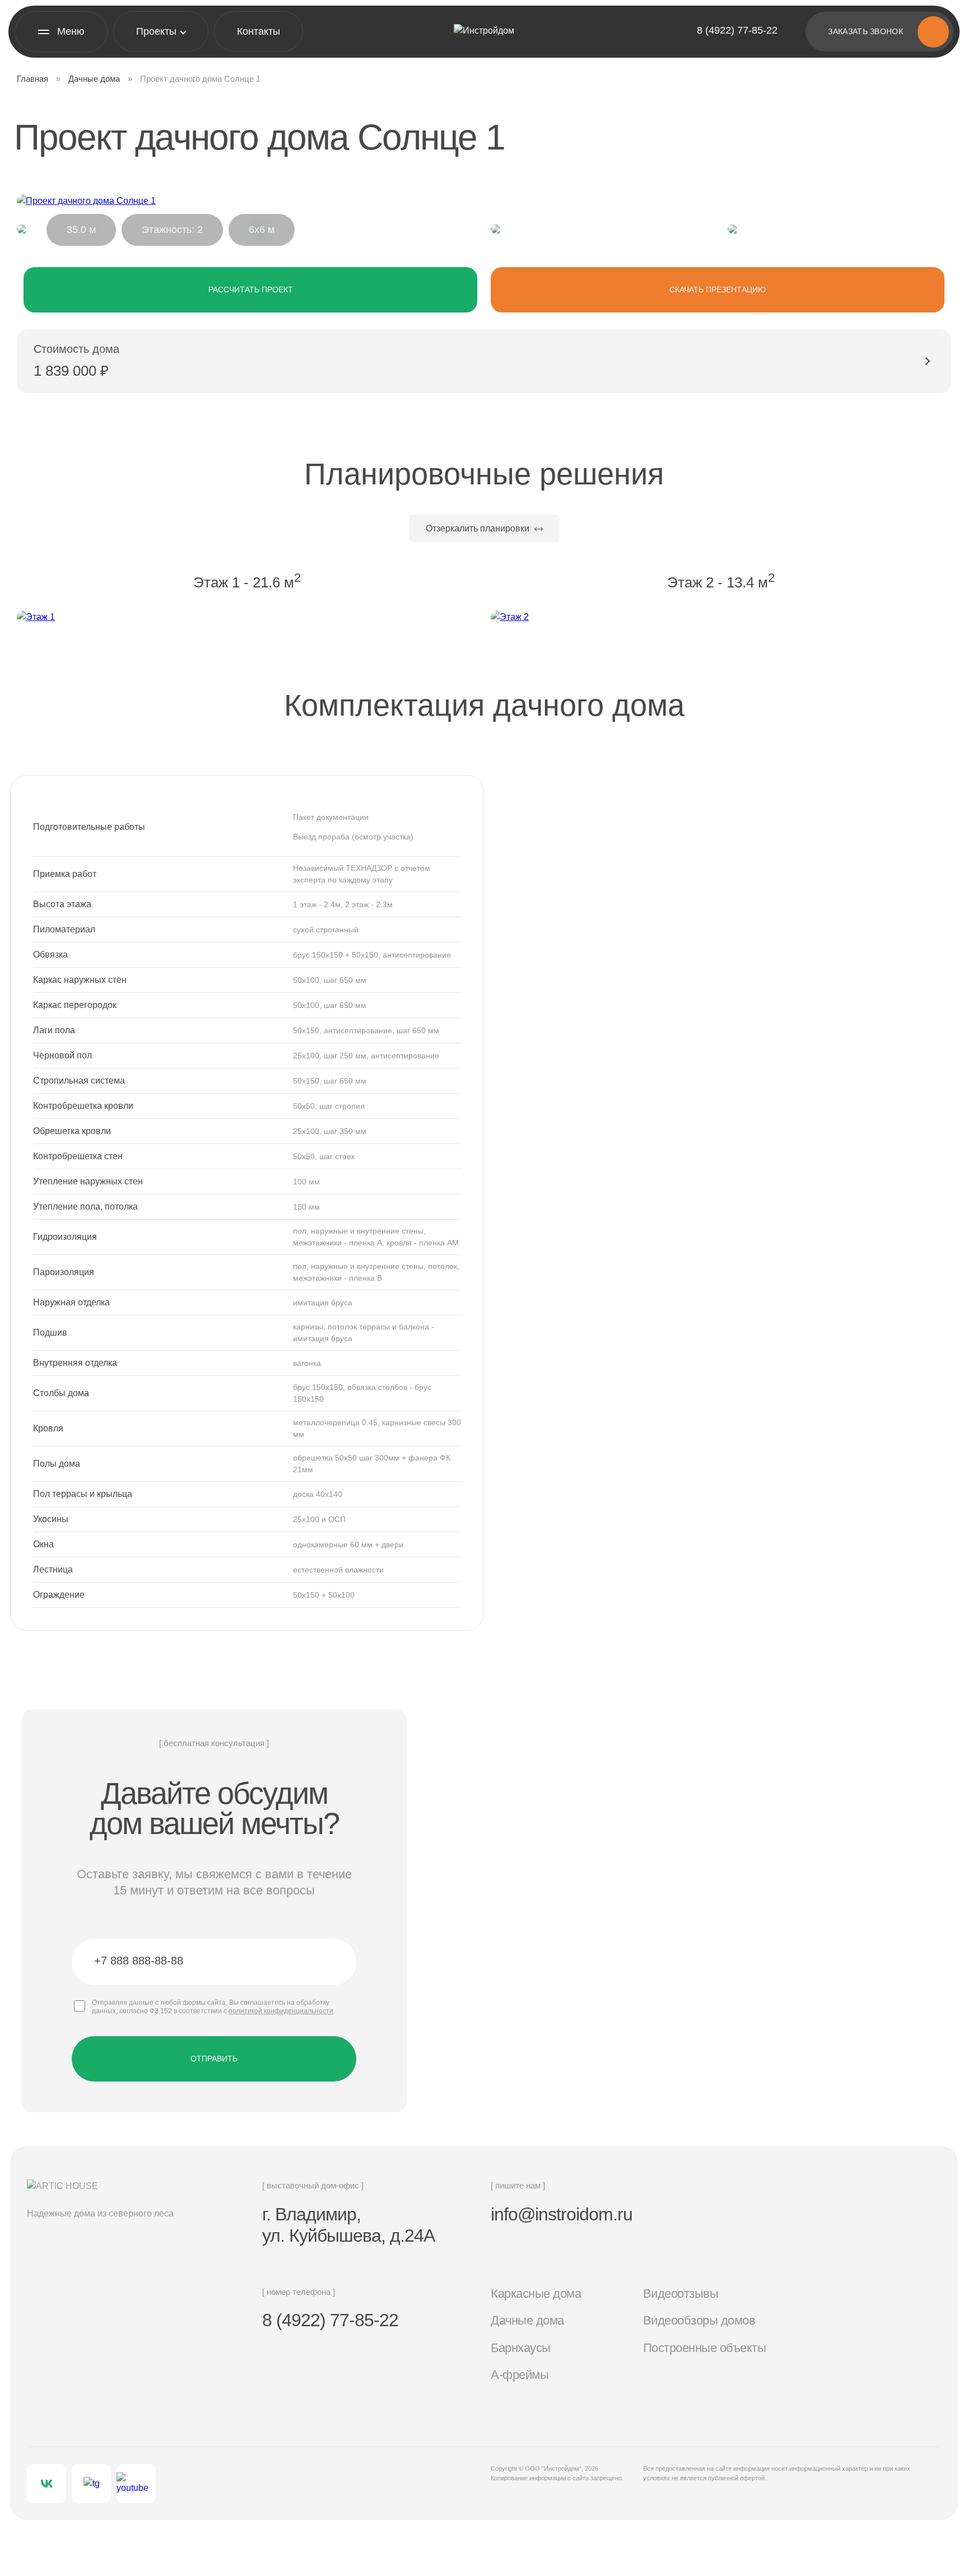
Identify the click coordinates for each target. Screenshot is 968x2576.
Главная (32, 79)
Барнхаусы (521, 2348)
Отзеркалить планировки (479, 528)
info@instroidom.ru (562, 2214)
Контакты (259, 31)
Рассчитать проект (251, 290)
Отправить (214, 2059)
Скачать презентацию (718, 290)
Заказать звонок (865, 31)
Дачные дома (94, 79)
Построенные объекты (705, 2348)
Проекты (156, 31)
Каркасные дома (536, 2293)
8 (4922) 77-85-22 (737, 30)
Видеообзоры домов (699, 2320)
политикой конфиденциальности (281, 2011)
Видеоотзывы (681, 2293)
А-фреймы (520, 2375)
